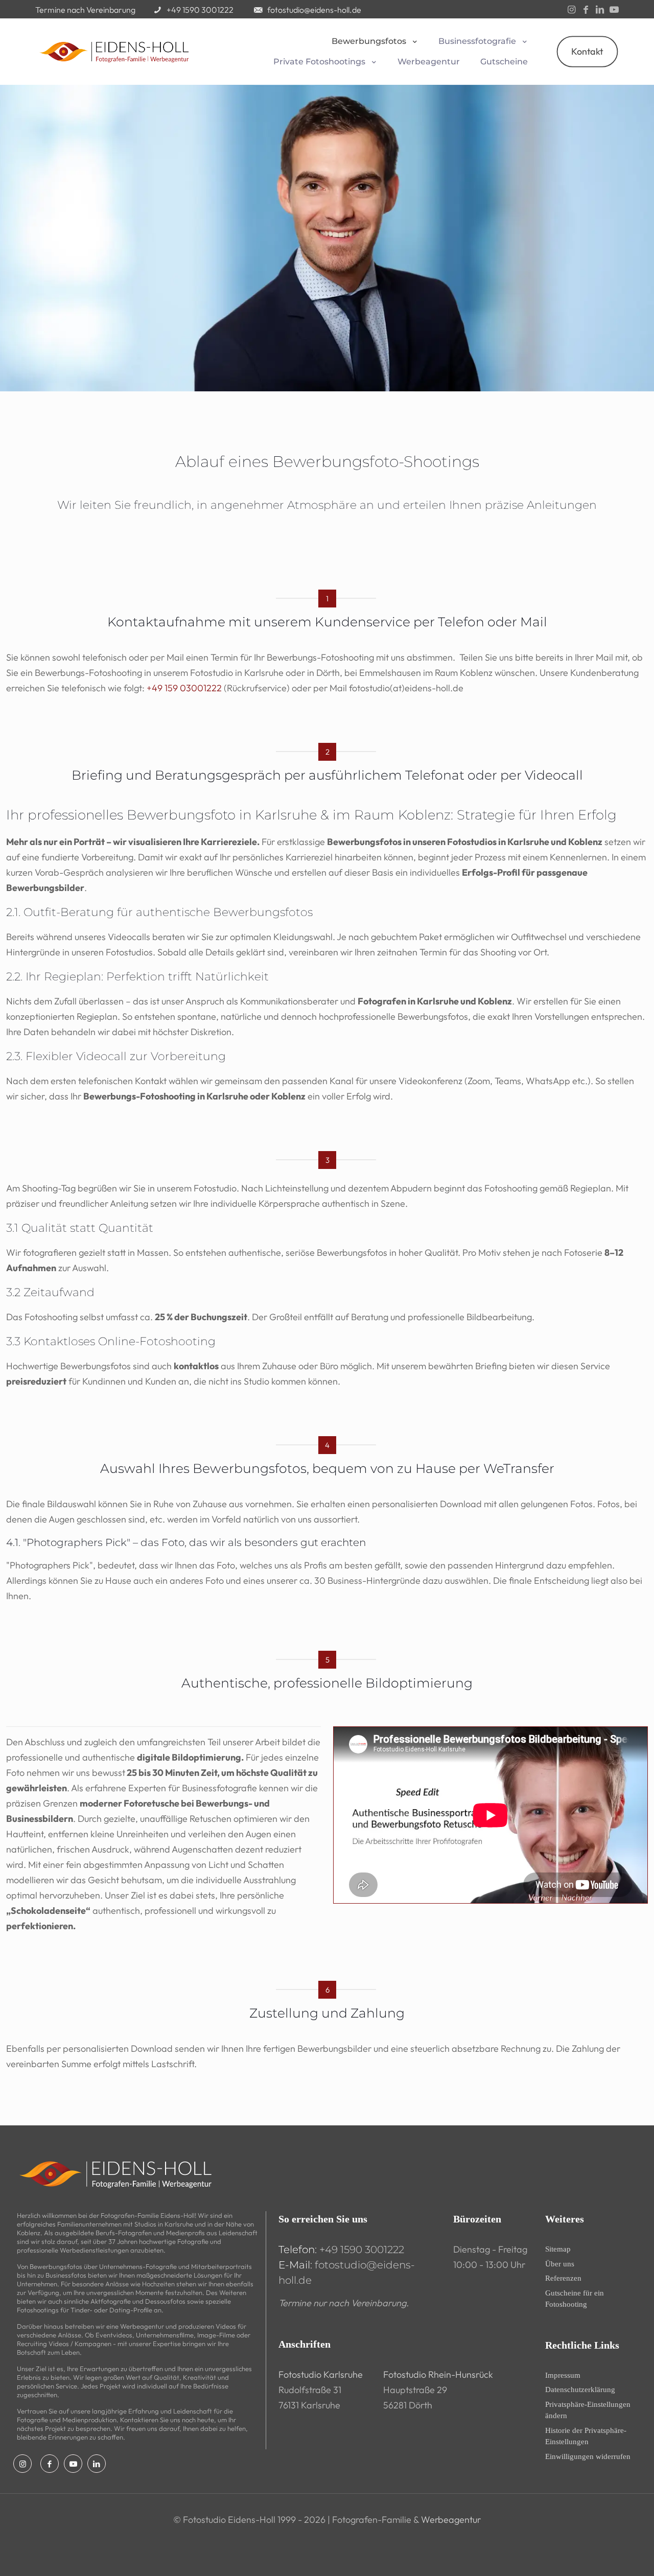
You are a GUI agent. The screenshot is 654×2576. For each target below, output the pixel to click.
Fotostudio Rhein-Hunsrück (438, 2374)
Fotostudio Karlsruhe (321, 2374)
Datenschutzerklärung (580, 2390)
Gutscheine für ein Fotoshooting (575, 2299)
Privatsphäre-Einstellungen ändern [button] (588, 2410)
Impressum (563, 2375)
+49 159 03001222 (184, 688)
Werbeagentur (451, 2520)
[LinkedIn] (600, 10)
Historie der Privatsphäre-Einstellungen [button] (586, 2436)
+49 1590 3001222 (362, 2250)
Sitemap (558, 2249)
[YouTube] (614, 10)
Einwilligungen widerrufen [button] (588, 2456)
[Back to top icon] (605, 2555)
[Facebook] (586, 10)
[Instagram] (571, 10)
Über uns (560, 2264)
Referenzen (563, 2278)
